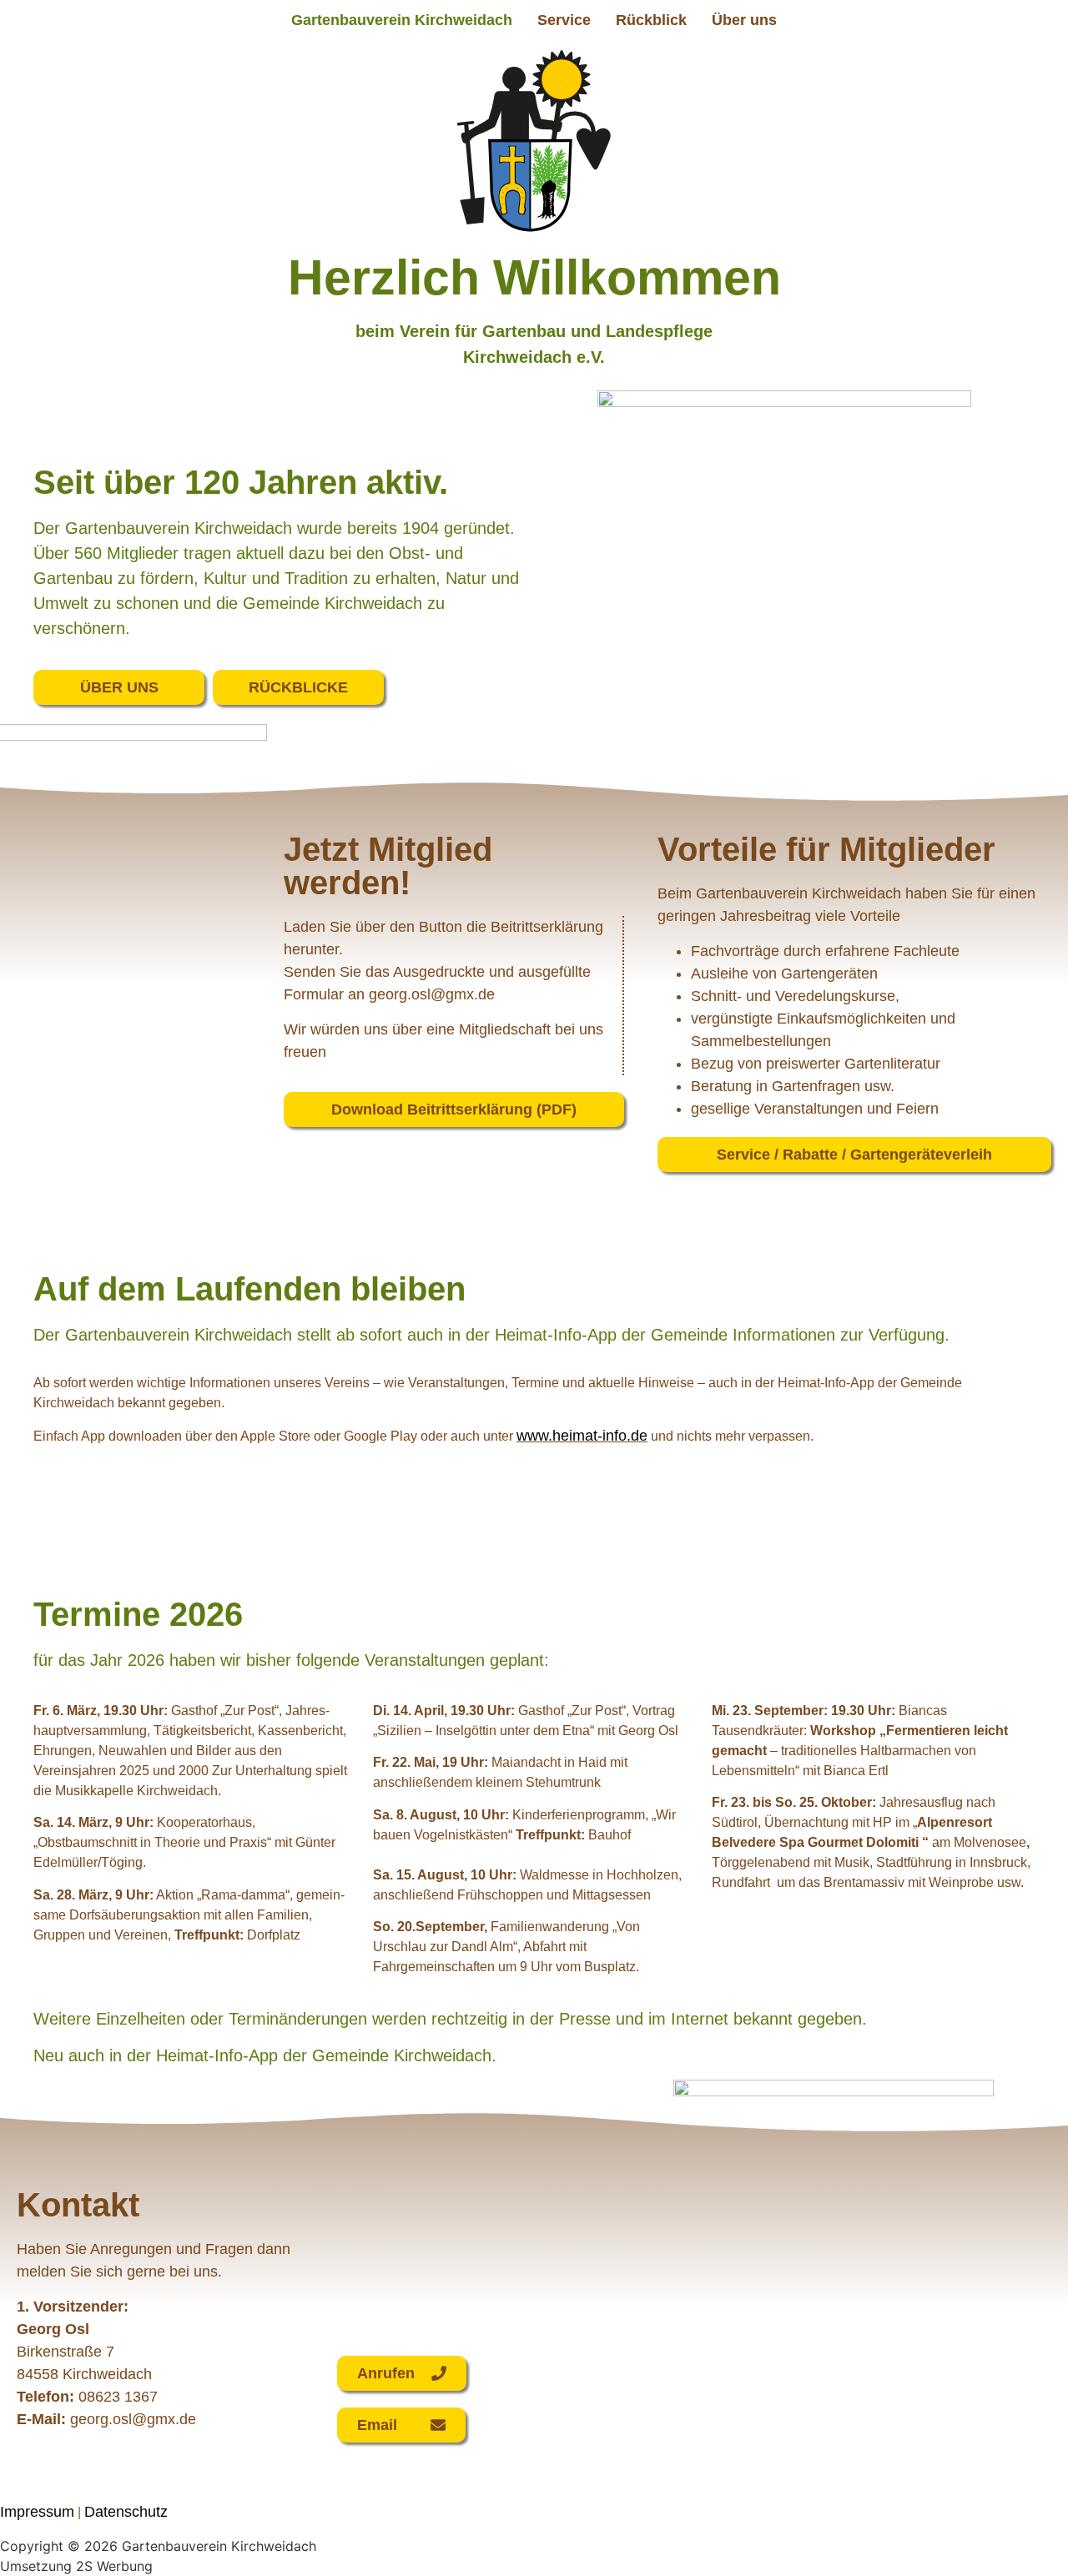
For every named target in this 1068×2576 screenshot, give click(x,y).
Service (564, 20)
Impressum (37, 2512)
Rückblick (651, 20)
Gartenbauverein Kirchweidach (402, 20)
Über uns (744, 20)
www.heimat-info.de (582, 1436)
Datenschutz (126, 2512)
